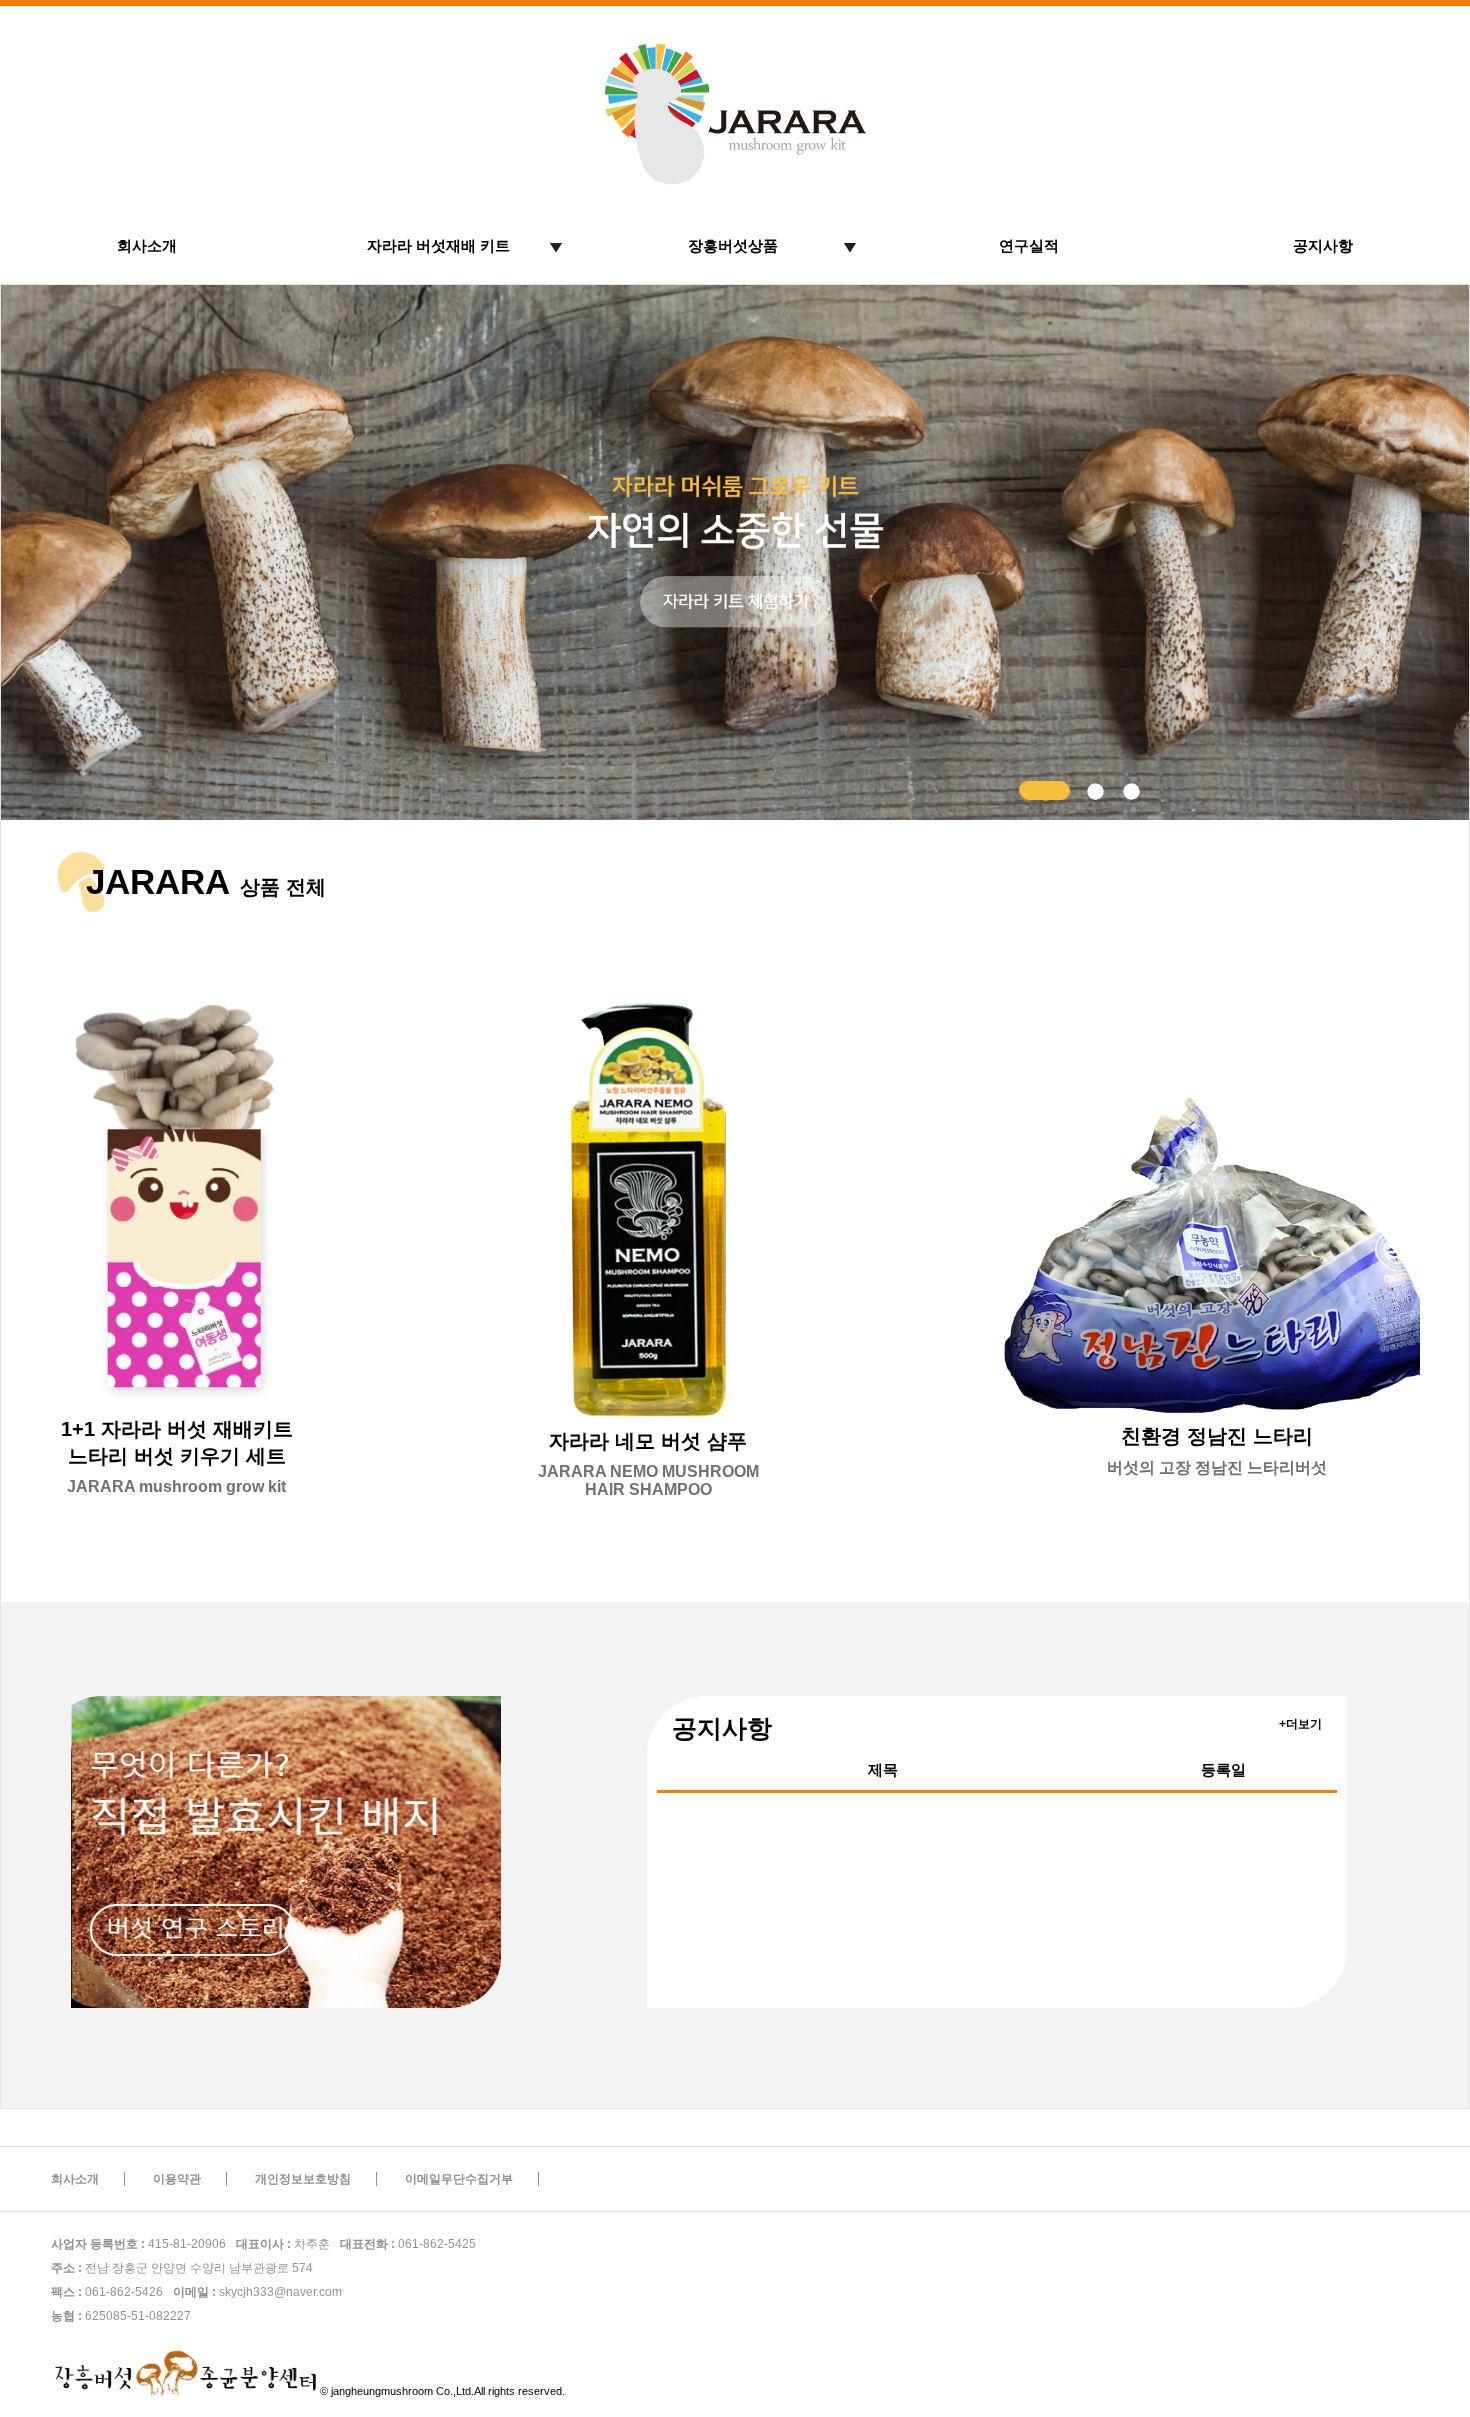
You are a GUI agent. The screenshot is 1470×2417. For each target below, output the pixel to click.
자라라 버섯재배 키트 (438, 245)
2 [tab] (1094, 791)
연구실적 (1029, 245)
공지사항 (1323, 245)
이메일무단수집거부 (459, 2179)
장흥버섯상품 (733, 245)
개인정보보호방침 (303, 2179)
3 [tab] (1130, 791)
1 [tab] (1029, 791)
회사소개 (147, 245)
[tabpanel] (735, 552)
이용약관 (177, 2179)
